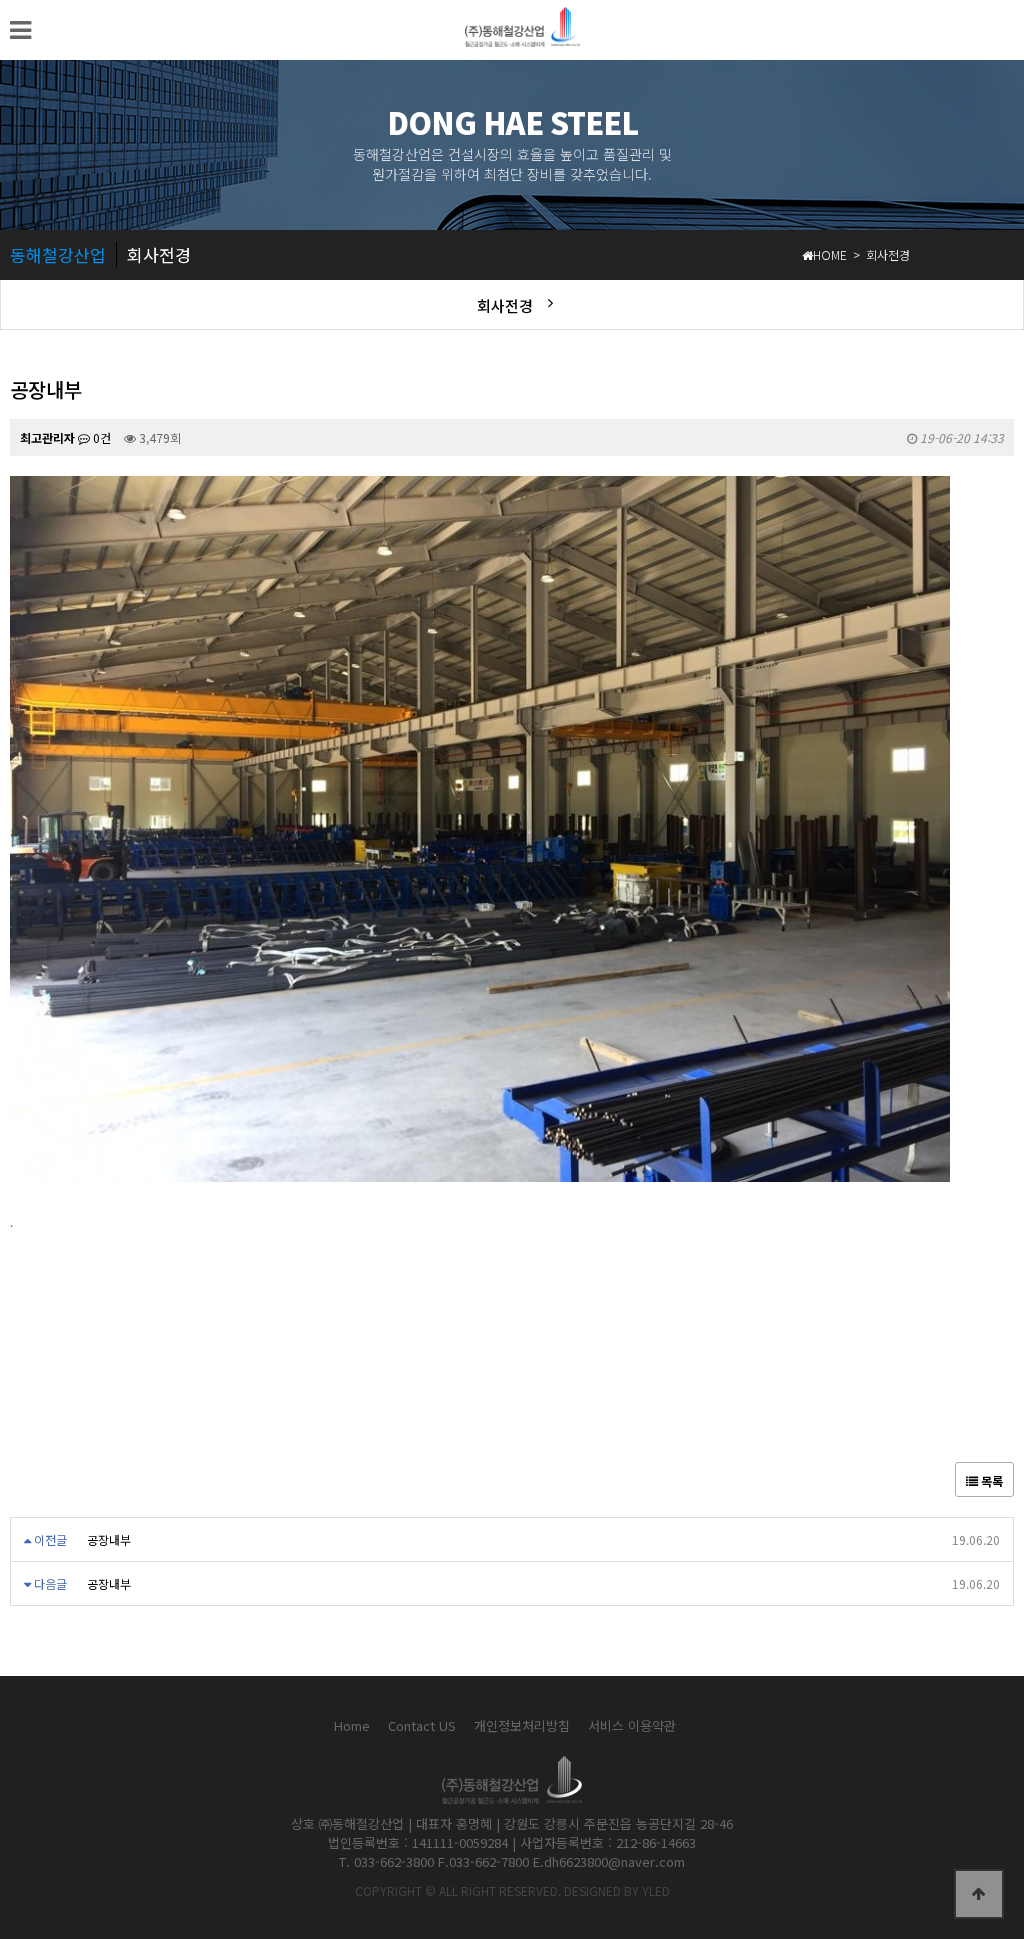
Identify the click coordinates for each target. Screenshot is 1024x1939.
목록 (990, 1480)
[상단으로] (979, 1894)
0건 (100, 437)
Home (352, 1725)
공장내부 (109, 1539)
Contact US (422, 1725)
